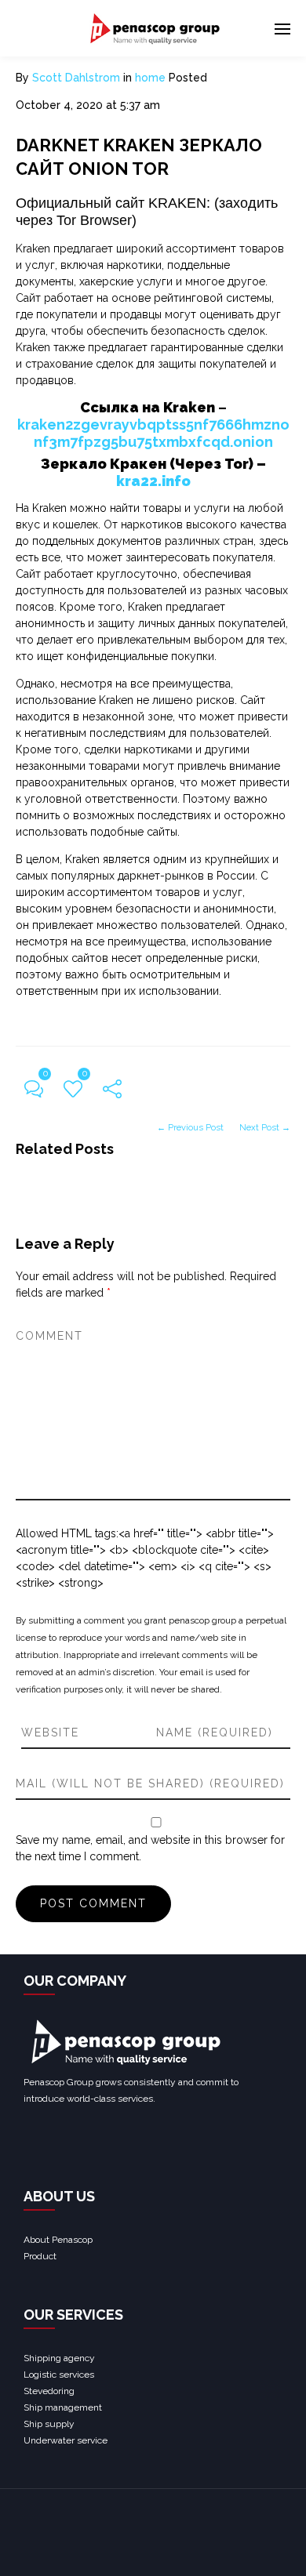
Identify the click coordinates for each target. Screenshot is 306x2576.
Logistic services (59, 2375)
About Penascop (58, 2240)
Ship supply (49, 2424)
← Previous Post (190, 1127)
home (150, 78)
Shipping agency (59, 2358)
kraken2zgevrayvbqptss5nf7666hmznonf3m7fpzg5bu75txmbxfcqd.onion (153, 433)
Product (40, 2256)
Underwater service (66, 2440)
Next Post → (265, 1127)
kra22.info (153, 481)
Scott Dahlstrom (76, 78)
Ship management (63, 2407)
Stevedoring (49, 2391)
